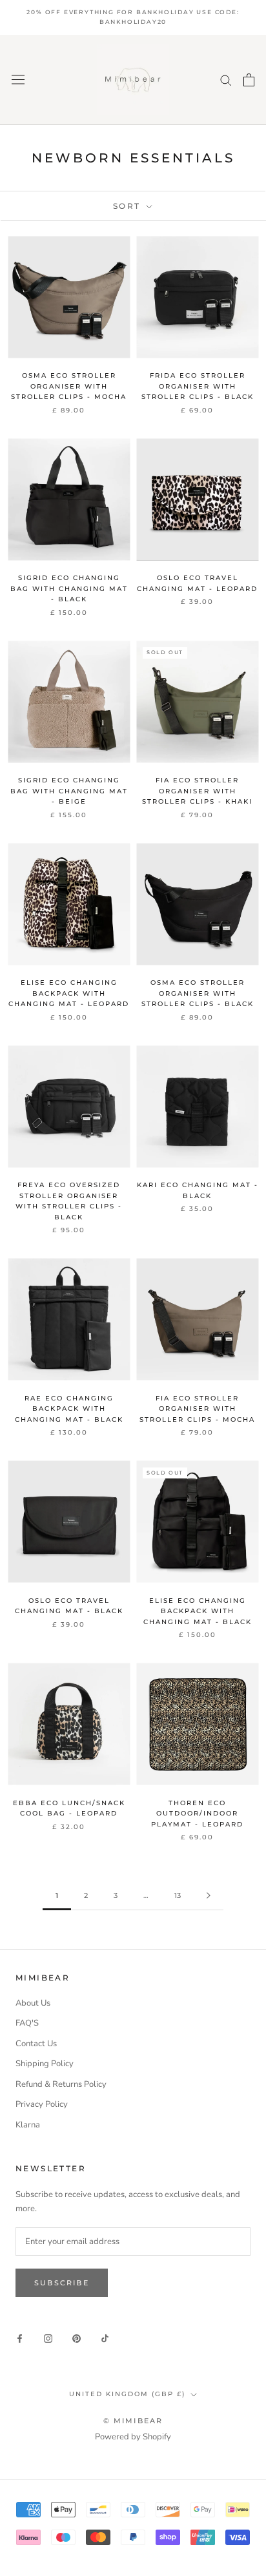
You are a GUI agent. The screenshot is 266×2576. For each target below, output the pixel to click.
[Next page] (209, 1896)
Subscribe (62, 2283)
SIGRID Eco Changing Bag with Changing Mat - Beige (69, 791)
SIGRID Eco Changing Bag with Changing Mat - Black (69, 588)
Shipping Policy (45, 2064)
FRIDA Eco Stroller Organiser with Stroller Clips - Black (198, 386)
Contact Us (36, 2044)
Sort (128, 206)
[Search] (226, 80)
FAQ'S (27, 2023)
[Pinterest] (77, 2339)
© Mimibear (133, 2421)
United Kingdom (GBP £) (127, 2394)
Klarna (28, 2125)
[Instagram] (48, 2339)
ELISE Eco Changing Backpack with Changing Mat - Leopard (69, 993)
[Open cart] (249, 80)
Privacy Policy (42, 2104)
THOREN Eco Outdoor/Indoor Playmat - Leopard (197, 1814)
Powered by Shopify (133, 2437)
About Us (33, 2003)
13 (178, 1895)
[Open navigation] (18, 80)
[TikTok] (105, 2339)
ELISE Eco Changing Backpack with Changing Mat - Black (198, 1611)
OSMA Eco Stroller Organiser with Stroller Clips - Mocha (69, 386)
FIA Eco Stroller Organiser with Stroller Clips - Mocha (197, 1409)
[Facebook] (20, 2339)
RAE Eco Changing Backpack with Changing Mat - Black (69, 1409)
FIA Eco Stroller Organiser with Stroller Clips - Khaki (197, 791)
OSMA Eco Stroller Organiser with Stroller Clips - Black (198, 993)
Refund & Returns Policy (61, 2084)
